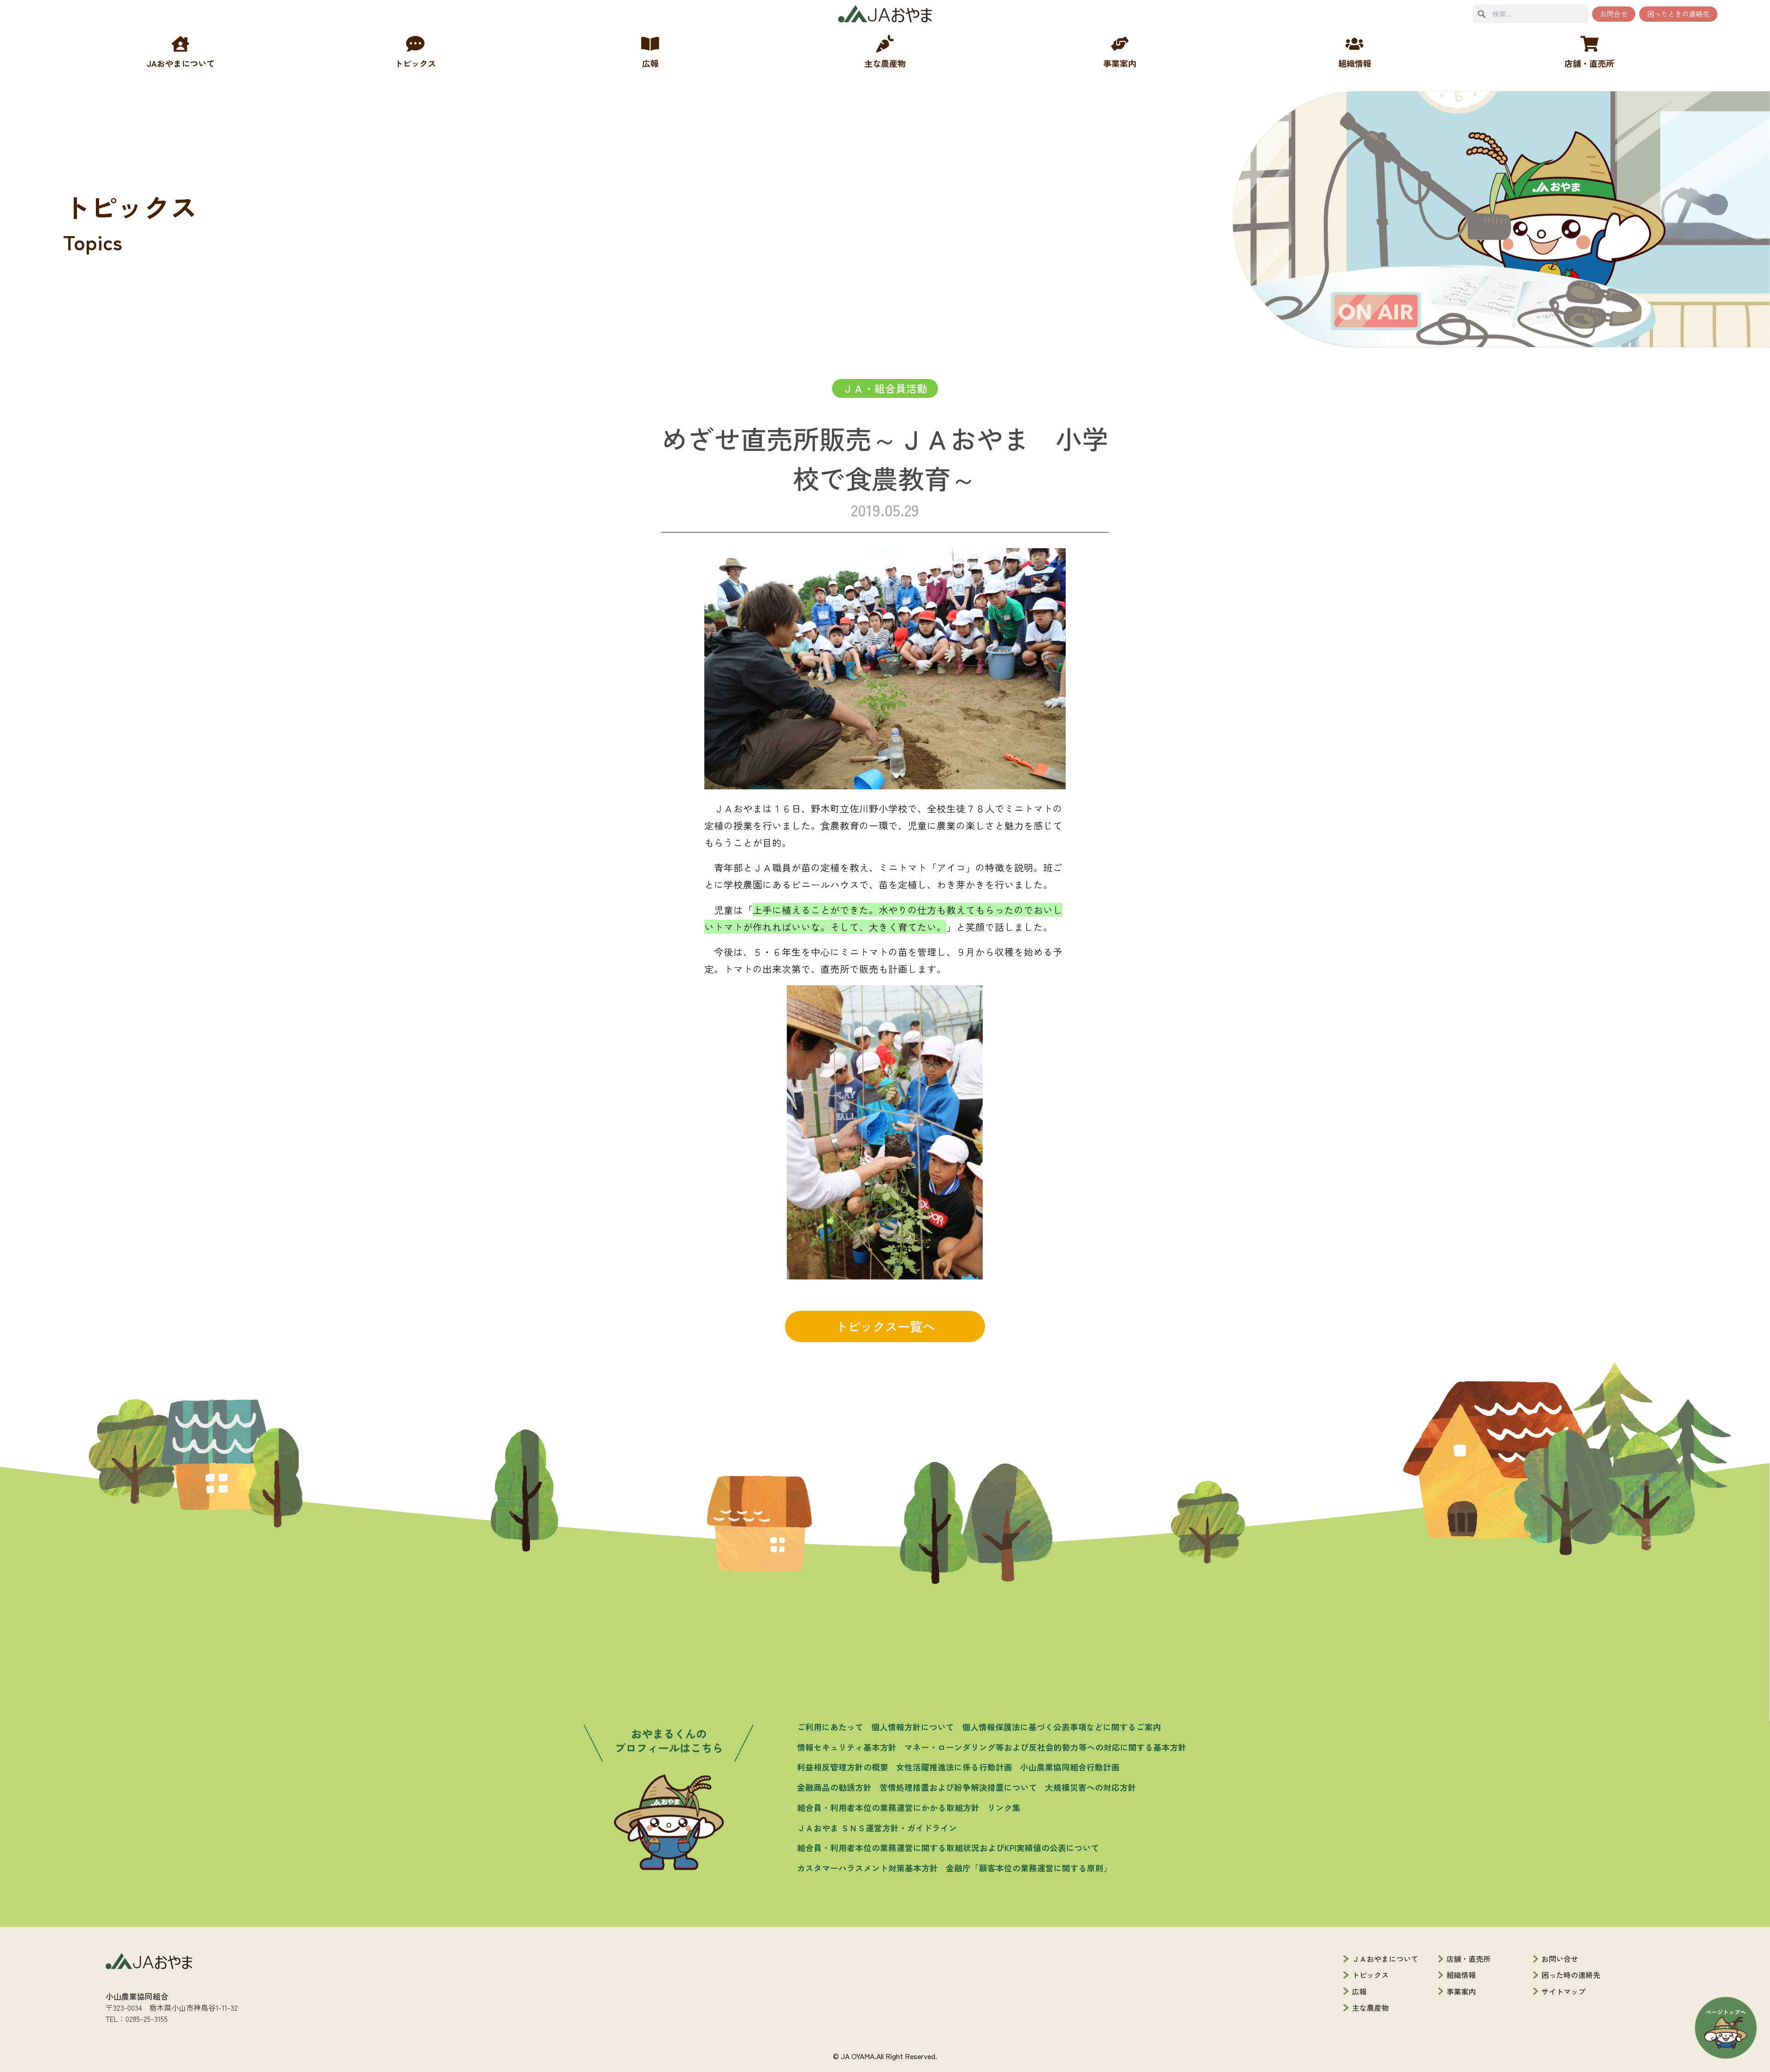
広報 (1359, 1991)
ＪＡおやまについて (1385, 1959)
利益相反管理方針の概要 (843, 1767)
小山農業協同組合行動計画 (1070, 1767)
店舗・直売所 (1469, 1959)
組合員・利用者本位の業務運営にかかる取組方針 (888, 1807)
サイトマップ (1563, 1991)
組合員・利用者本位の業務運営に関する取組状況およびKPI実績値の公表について (948, 1847)
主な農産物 (1370, 2007)
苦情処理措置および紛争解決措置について (958, 1787)
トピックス (1370, 1975)
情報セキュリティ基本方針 (847, 1747)
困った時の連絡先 (1571, 1975)
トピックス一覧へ (885, 1326)
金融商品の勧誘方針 (834, 1787)
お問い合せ (1560, 1959)
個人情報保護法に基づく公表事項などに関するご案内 (1062, 1727)
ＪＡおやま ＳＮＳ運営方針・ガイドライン (877, 1828)
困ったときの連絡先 (1679, 14)
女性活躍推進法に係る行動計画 (954, 1767)
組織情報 (1461, 1975)
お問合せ (1614, 14)
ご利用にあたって (830, 1727)
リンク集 (1004, 1807)
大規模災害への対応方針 (1091, 1787)
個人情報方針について (913, 1727)
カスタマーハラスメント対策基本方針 (867, 1868)
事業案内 (1461, 1991)
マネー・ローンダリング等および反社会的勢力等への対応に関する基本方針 (1045, 1747)
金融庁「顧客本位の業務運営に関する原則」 (1029, 1868)
